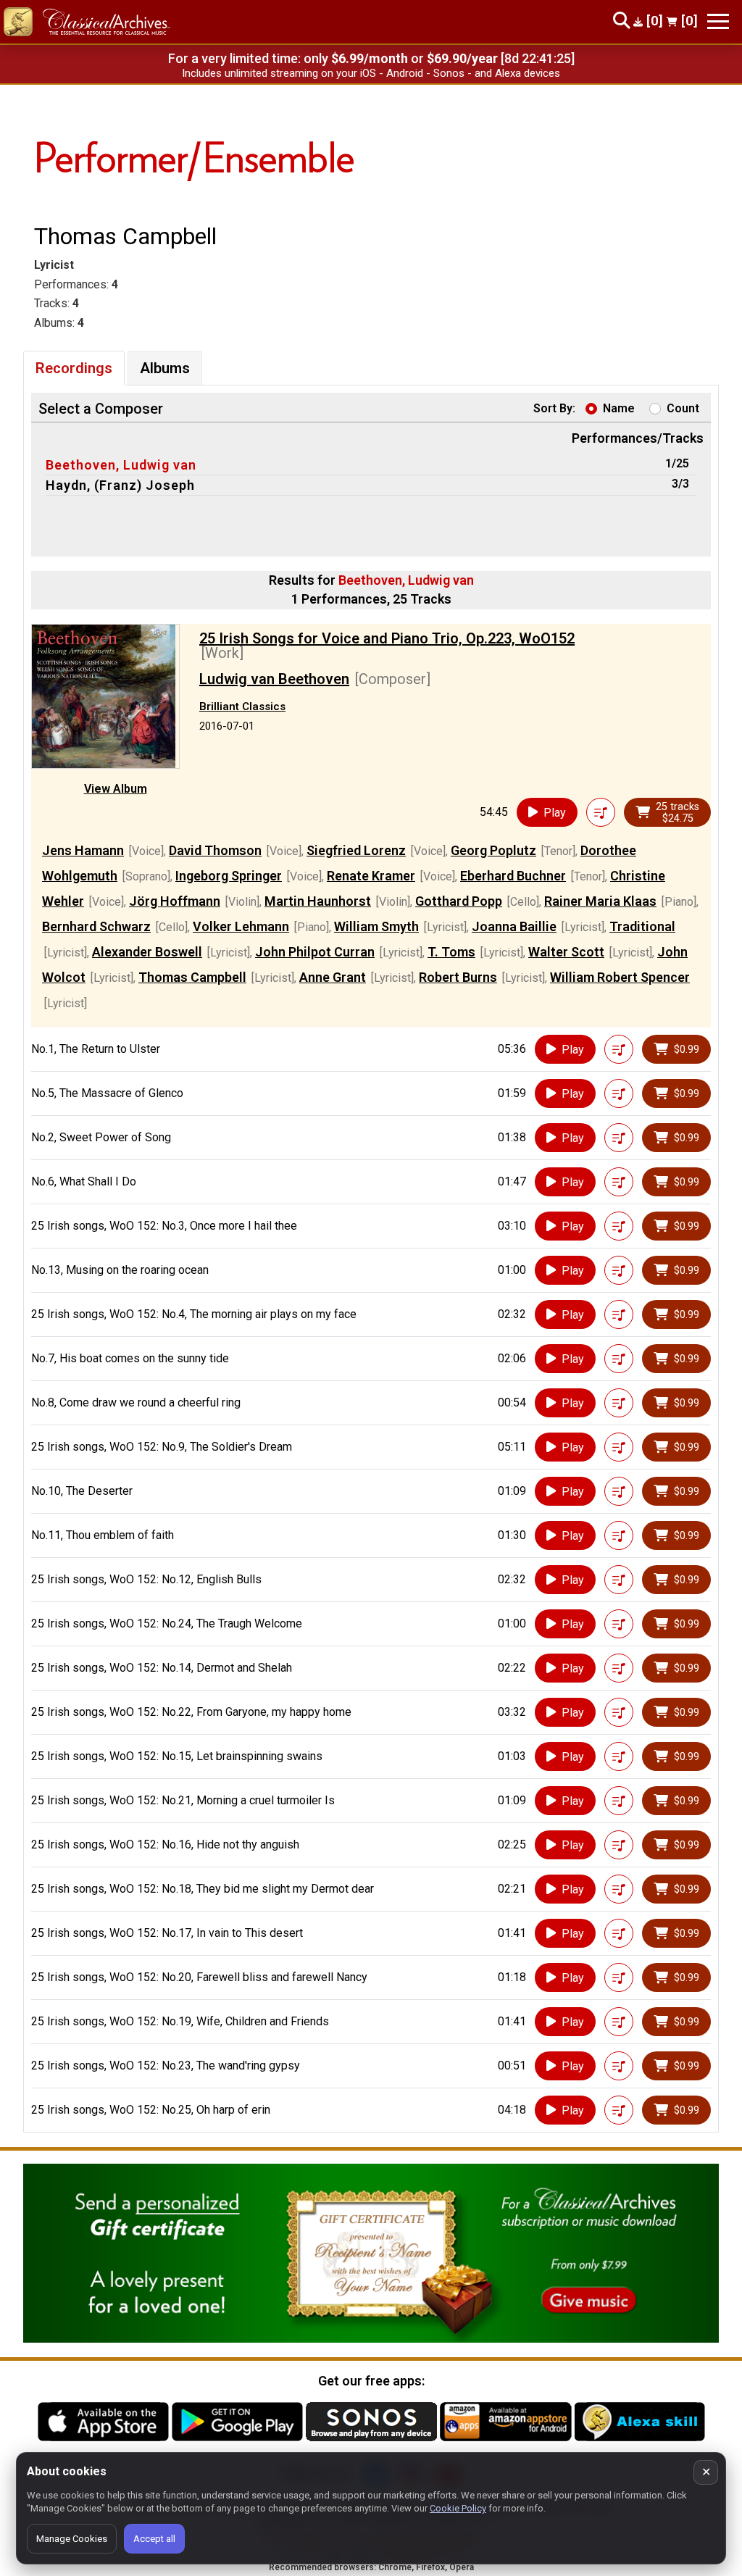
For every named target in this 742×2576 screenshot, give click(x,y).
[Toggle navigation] (718, 21)
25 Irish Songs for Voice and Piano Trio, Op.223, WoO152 (387, 638)
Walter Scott (566, 952)
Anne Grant (333, 977)
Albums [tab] (165, 368)
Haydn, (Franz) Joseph (120, 485)
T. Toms (451, 952)
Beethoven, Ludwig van (121, 465)
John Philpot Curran (315, 952)
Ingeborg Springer (229, 876)
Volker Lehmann (241, 926)
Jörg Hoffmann (175, 901)
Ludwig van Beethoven (274, 679)
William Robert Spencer (620, 977)
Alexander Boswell (147, 952)
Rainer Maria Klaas (600, 901)
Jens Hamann (83, 850)
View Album (116, 789)
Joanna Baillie (514, 926)
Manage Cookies (72, 2539)
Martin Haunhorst (318, 901)
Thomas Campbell (192, 977)
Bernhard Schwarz (96, 926)
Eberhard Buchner (513, 876)
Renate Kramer (371, 876)
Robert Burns (458, 977)
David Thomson (215, 850)
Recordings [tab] (74, 368)
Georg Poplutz (493, 850)
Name (619, 408)
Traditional (642, 926)
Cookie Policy (458, 2508)
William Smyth (376, 926)
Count (683, 408)
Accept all (154, 2539)
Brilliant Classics (242, 706)
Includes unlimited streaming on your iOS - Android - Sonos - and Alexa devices (371, 73)
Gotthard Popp (459, 901)
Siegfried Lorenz (356, 850)
